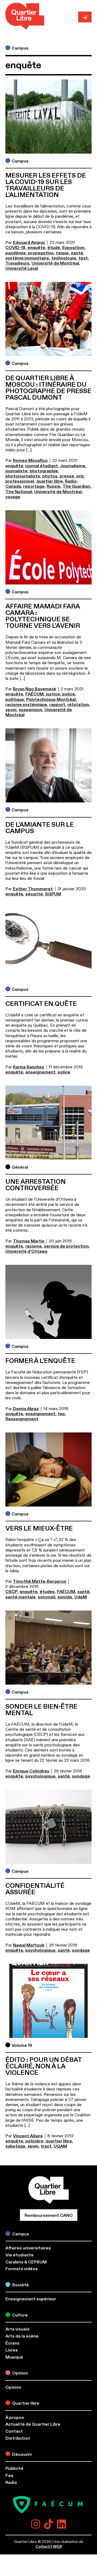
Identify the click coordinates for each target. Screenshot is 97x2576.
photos (50, 476)
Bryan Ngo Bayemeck (34, 689)
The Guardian (76, 486)
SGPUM (53, 894)
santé (77, 253)
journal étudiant (42, 466)
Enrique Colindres (31, 1771)
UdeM (81, 1597)
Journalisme (73, 466)
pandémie (16, 253)
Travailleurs (17, 263)
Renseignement (22, 1419)
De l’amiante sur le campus (40, 828)
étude (54, 248)
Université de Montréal (55, 263)
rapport (57, 705)
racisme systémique (26, 705)
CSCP (11, 1592)
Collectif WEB (49, 2546)
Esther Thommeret (33, 889)
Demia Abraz (26, 1409)
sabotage (15, 2146)
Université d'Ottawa (26, 1251)
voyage (13, 497)
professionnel (20, 481)
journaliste (16, 471)
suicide (65, 1597)
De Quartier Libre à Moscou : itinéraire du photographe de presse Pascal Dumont (48, 388)
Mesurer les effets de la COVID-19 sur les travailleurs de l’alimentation (46, 185)
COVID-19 (15, 248)
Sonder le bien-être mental (41, 1710)
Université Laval (22, 268)
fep (61, 1414)
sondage (81, 1776)
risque (62, 253)
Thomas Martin (29, 1241)
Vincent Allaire (28, 2136)
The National (19, 492)
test (83, 258)
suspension (30, 710)
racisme (34, 1246)
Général (20, 1167)
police (69, 694)
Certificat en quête (41, 1004)
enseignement (40, 1072)
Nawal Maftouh (29, 1945)
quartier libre (50, 481)
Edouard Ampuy (29, 243)
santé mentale (20, 1597)
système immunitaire (27, 258)
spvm (11, 710)
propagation (41, 253)
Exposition (73, 248)
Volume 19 (22, 2045)
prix (80, 476)
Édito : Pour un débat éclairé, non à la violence (44, 2066)
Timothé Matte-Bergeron (40, 1581)
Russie (53, 486)
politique (15, 700)
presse (67, 476)
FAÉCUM (34, 694)
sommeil (46, 1597)
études (47, 1592)
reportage (34, 486)
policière (34, 2141)
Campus (20, 48)
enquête (36, 248)
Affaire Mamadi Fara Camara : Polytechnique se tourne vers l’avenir (43, 616)
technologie (64, 258)
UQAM (60, 2146)
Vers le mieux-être (39, 1529)
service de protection (66, 1246)
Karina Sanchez (29, 1067)
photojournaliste (23, 476)
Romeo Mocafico (30, 461)
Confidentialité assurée (35, 1889)
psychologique (40, 1776)
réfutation (78, 705)
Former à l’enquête (40, 1361)
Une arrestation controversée (36, 1185)
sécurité (34, 894)
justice (53, 694)
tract (46, 2146)
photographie (44, 471)
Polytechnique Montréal (51, 700)
